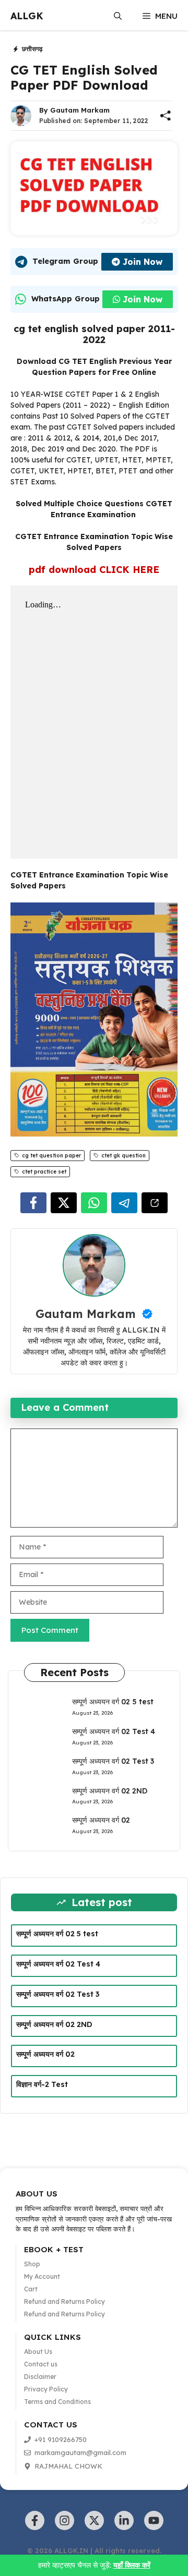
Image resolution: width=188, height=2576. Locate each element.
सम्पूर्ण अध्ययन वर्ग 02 (101, 1820)
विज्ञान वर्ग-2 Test (42, 2084)
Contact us (41, 2364)
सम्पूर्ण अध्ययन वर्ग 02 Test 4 (114, 1731)
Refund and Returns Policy (64, 2302)
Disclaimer (40, 2377)
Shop (32, 2264)
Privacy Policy (46, 2389)
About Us (38, 2352)
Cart (31, 2289)
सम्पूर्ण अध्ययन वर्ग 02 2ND (110, 1791)
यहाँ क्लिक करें (132, 2565)
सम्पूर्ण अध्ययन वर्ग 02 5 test (113, 1702)
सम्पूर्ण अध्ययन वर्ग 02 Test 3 (113, 1761)
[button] (118, 16)
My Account (42, 2276)
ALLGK (27, 16)
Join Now (143, 262)
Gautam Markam (80, 110)
